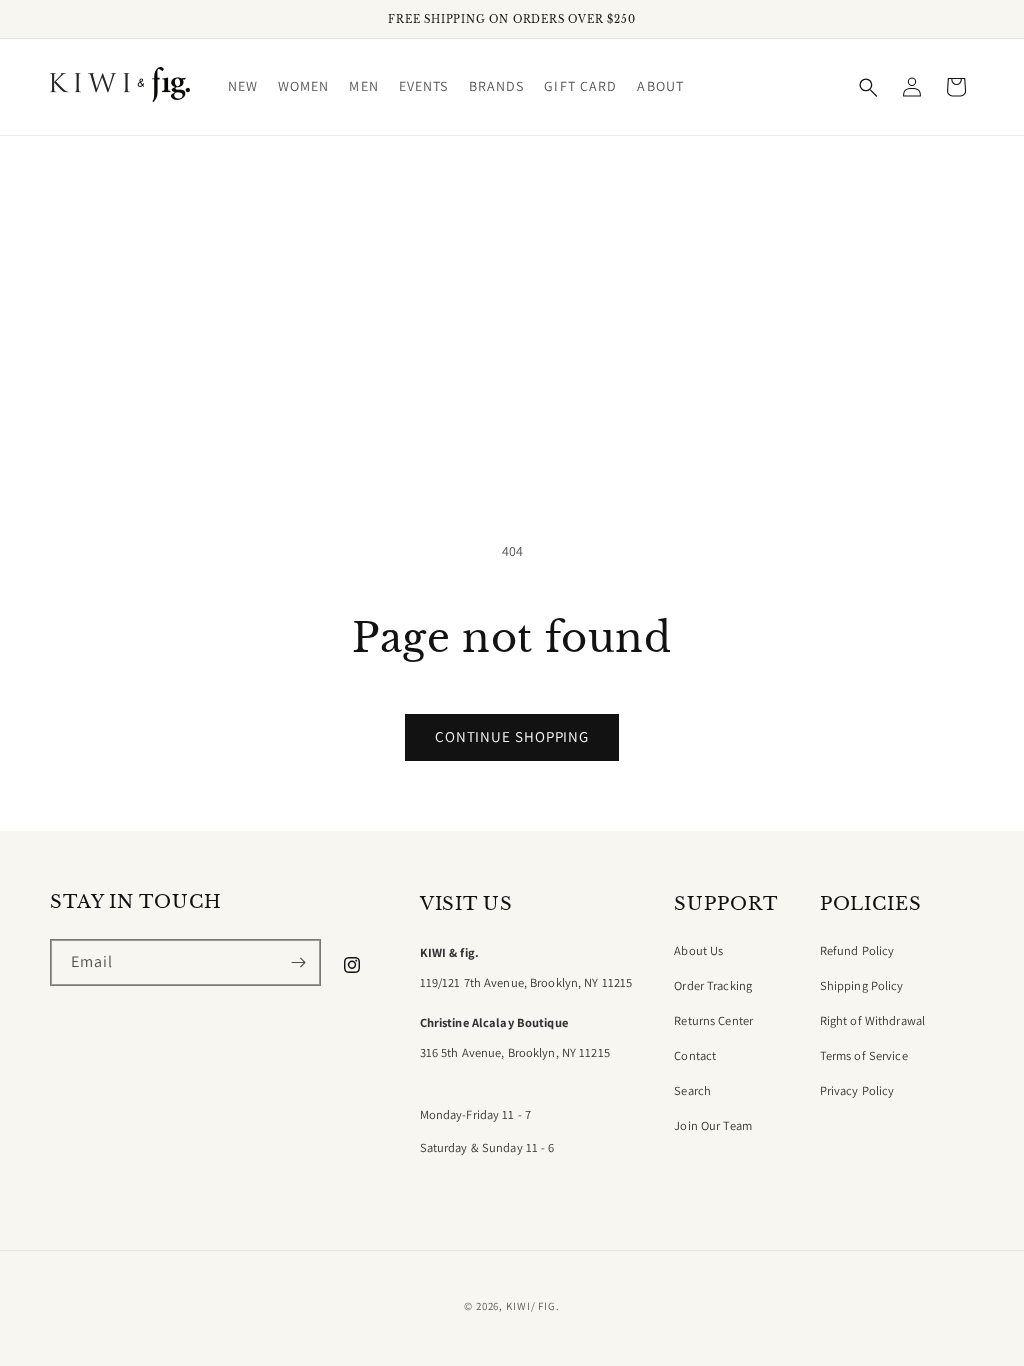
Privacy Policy (857, 1091)
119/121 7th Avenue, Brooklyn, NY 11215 (526, 983)
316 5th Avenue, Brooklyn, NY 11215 (515, 1053)
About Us (698, 951)
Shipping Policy (862, 986)
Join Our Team (713, 1126)
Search (692, 1091)
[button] (243, 86)
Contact (695, 1056)
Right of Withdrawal (872, 1021)
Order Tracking (713, 986)
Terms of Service (864, 1056)
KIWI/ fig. (533, 1306)
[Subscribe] (298, 962)
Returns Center (713, 1021)
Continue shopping (512, 736)
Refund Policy (857, 951)
